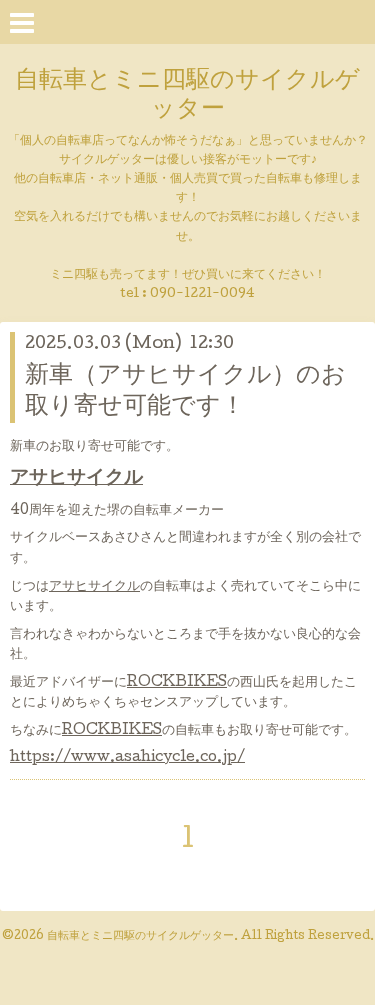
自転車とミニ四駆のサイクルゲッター (187, 96)
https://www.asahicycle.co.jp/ (127, 758)
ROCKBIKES (177, 683)
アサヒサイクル (76, 479)
